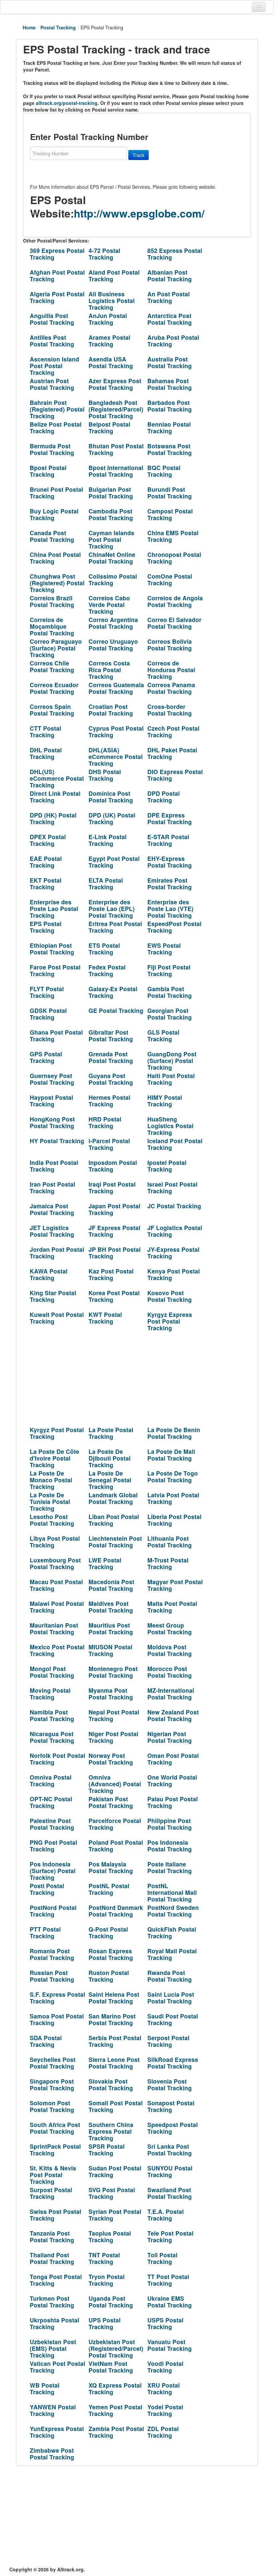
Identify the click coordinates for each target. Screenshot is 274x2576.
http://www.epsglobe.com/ (139, 213)
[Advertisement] (113, 1376)
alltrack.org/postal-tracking (67, 103)
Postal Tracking (58, 27)
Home (29, 27)
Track (139, 155)
